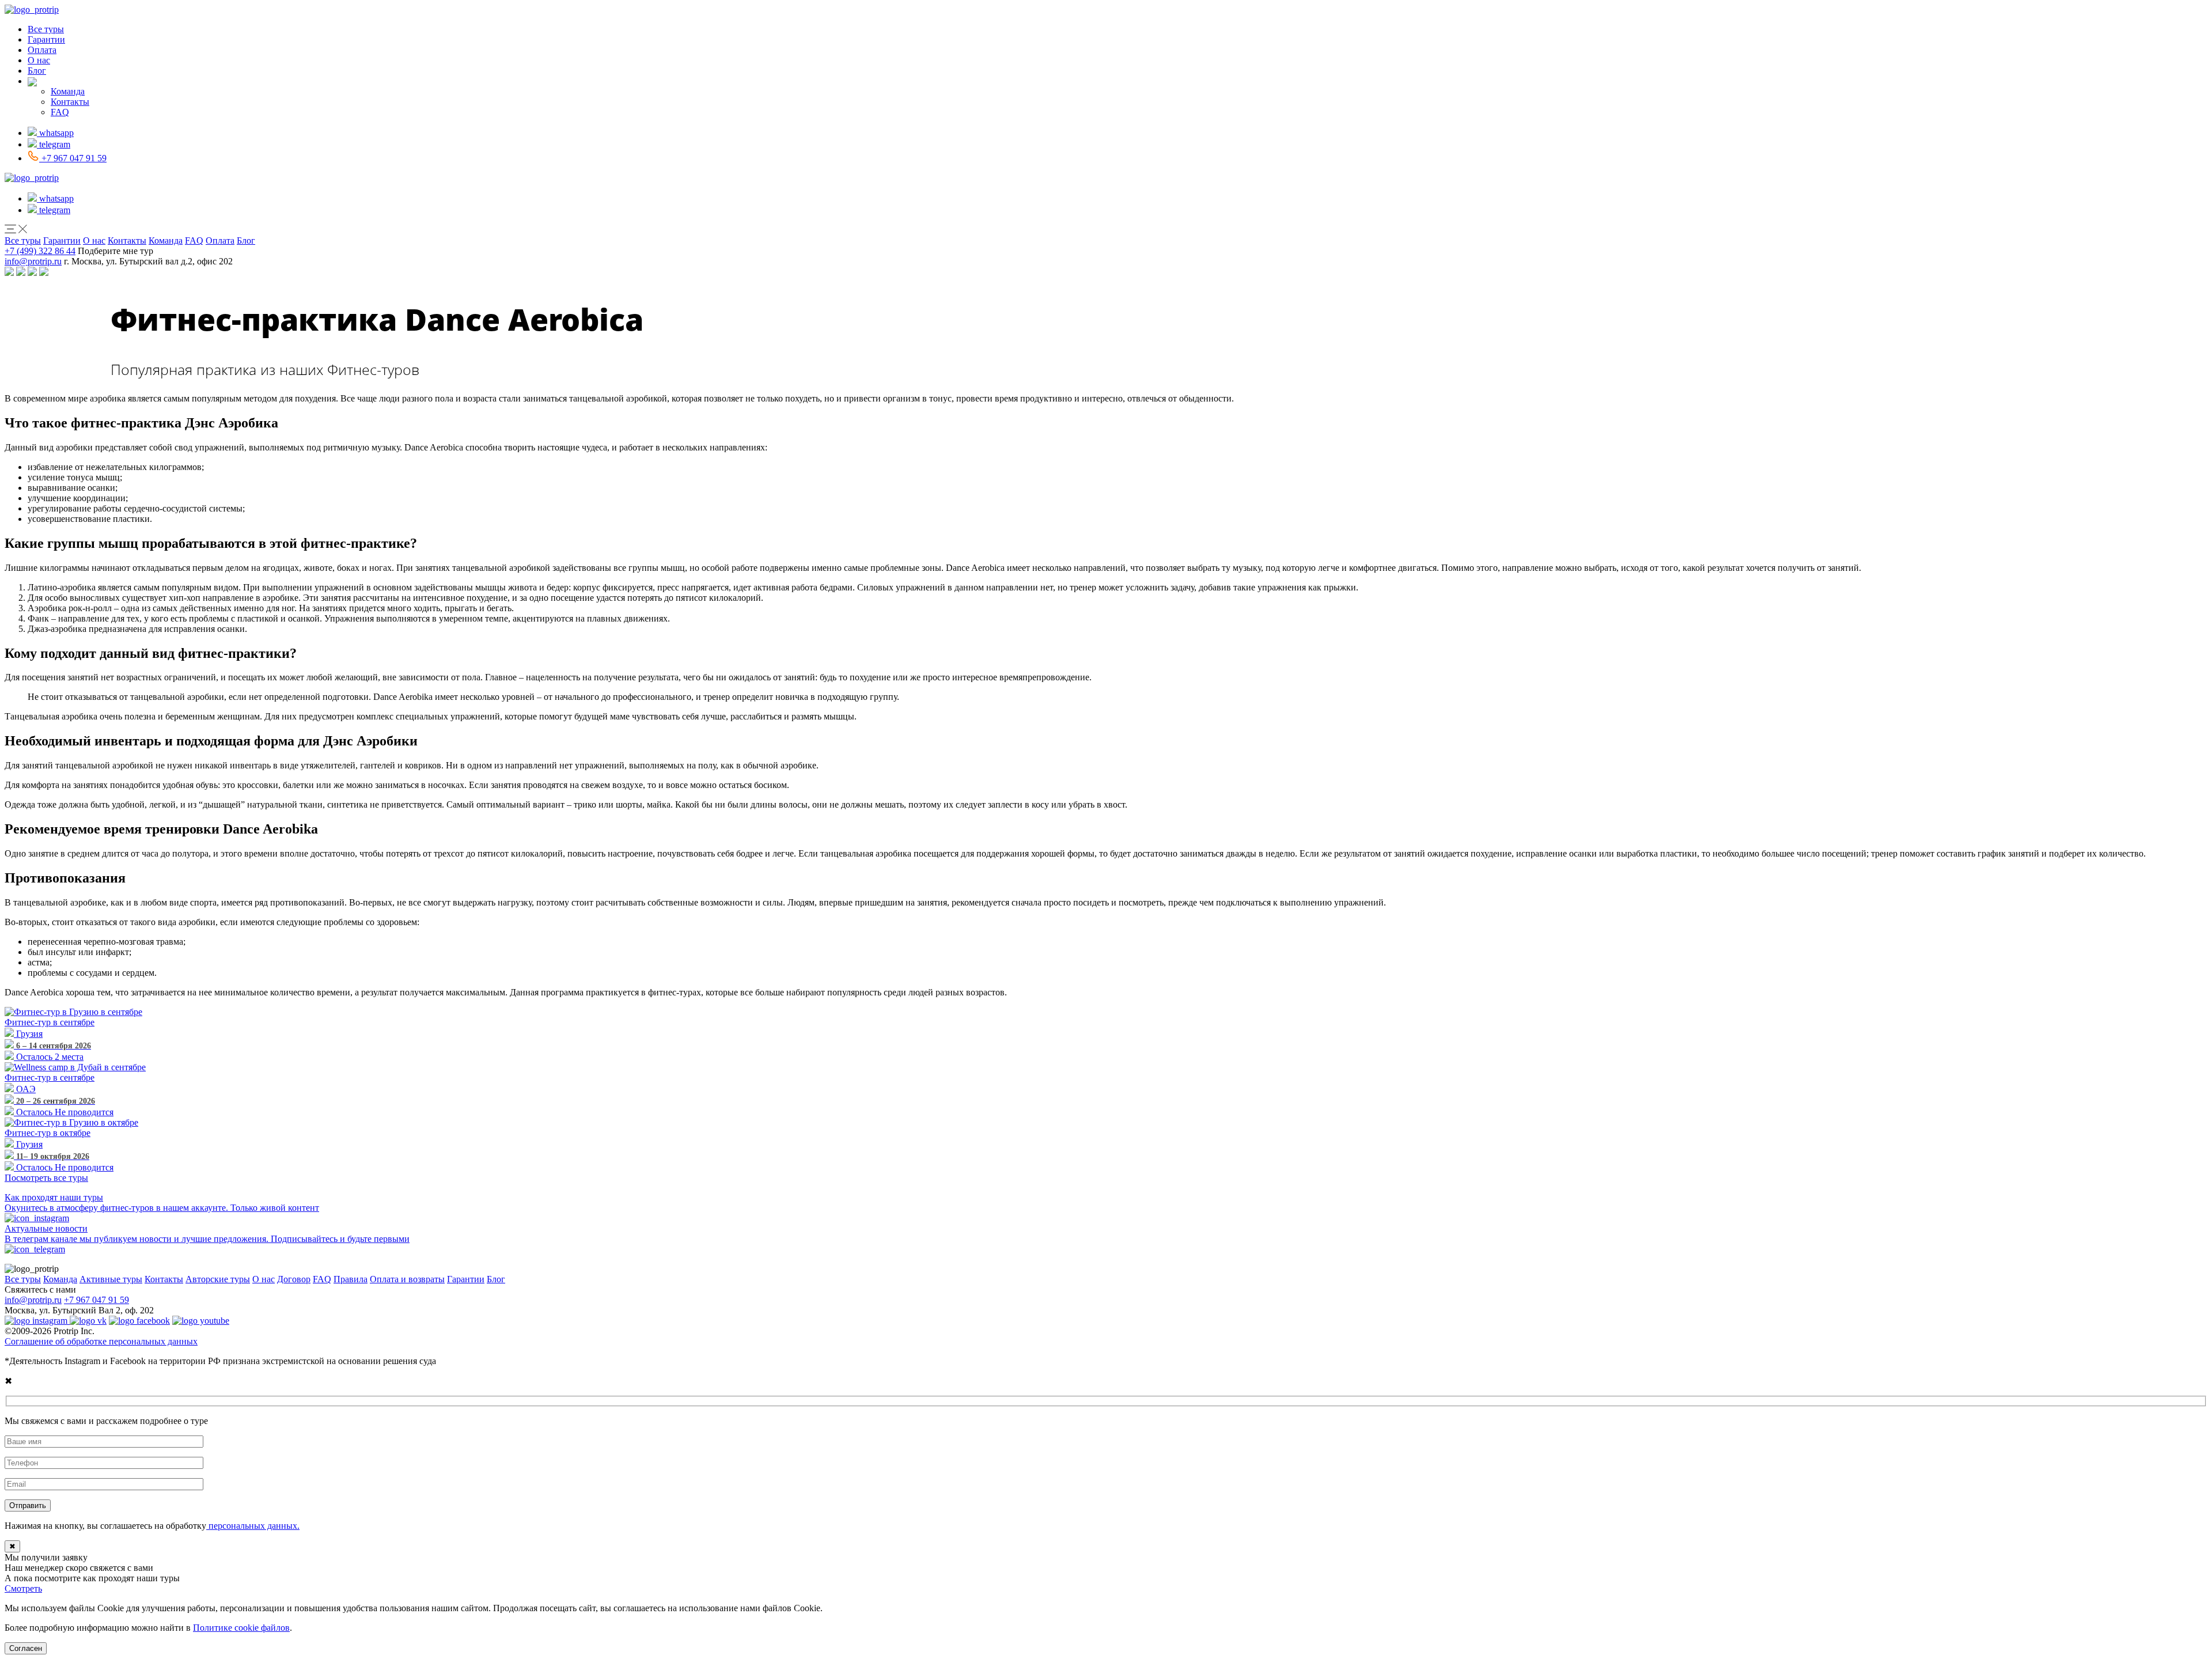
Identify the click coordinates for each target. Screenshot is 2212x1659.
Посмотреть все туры (46, 1178)
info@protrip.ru (33, 261)
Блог (37, 71)
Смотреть (23, 1588)
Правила (351, 1279)
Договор (294, 1279)
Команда (68, 91)
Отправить (28, 1505)
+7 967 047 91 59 (96, 1300)
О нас (39, 60)
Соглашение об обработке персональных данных (101, 1341)
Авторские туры (218, 1279)
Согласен (26, 1648)
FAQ (60, 112)
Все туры (46, 29)
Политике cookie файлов (241, 1628)
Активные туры (111, 1279)
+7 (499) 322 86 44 (40, 251)
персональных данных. (253, 1526)
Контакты (70, 102)
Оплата (42, 50)
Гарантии (46, 39)
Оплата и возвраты (407, 1279)
